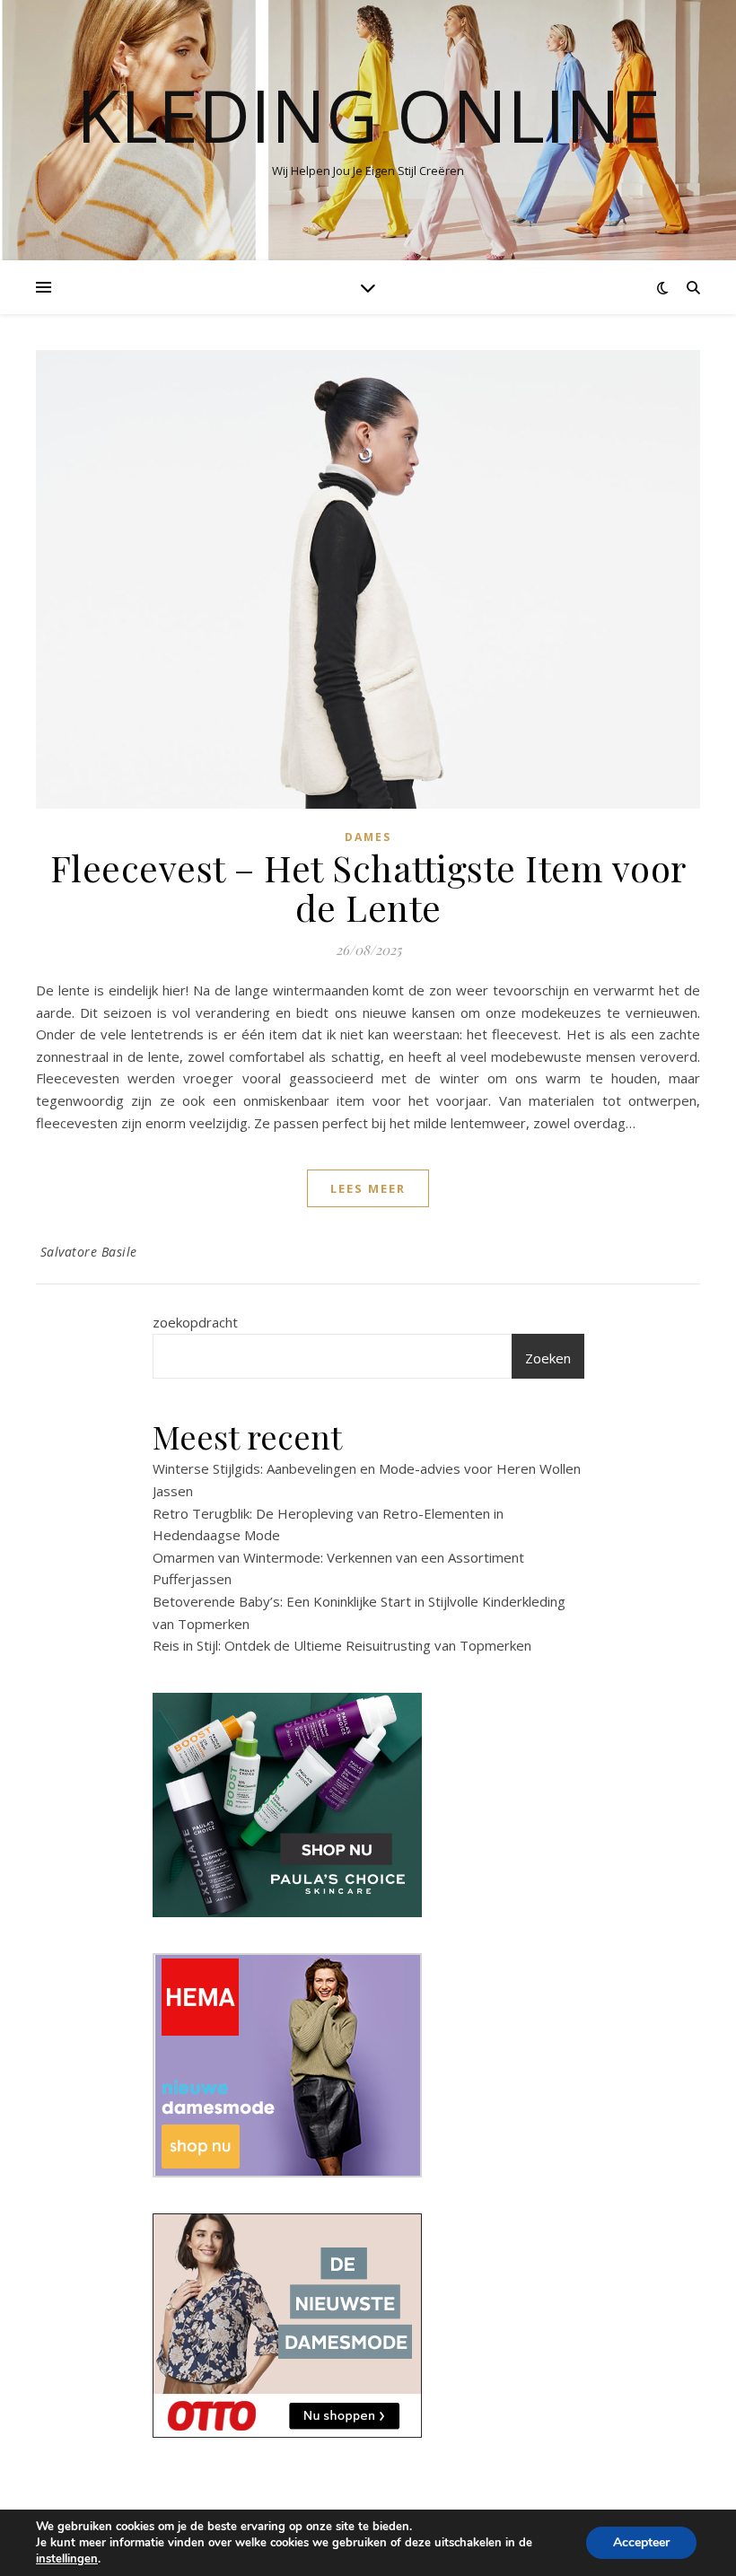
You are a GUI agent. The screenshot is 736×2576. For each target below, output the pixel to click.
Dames (368, 837)
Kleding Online (368, 115)
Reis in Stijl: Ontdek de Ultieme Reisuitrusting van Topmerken (342, 1645)
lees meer (368, 1188)
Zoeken (548, 1358)
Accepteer (641, 2542)
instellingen (67, 2559)
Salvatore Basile (89, 1252)
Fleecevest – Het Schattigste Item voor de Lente (368, 887)
